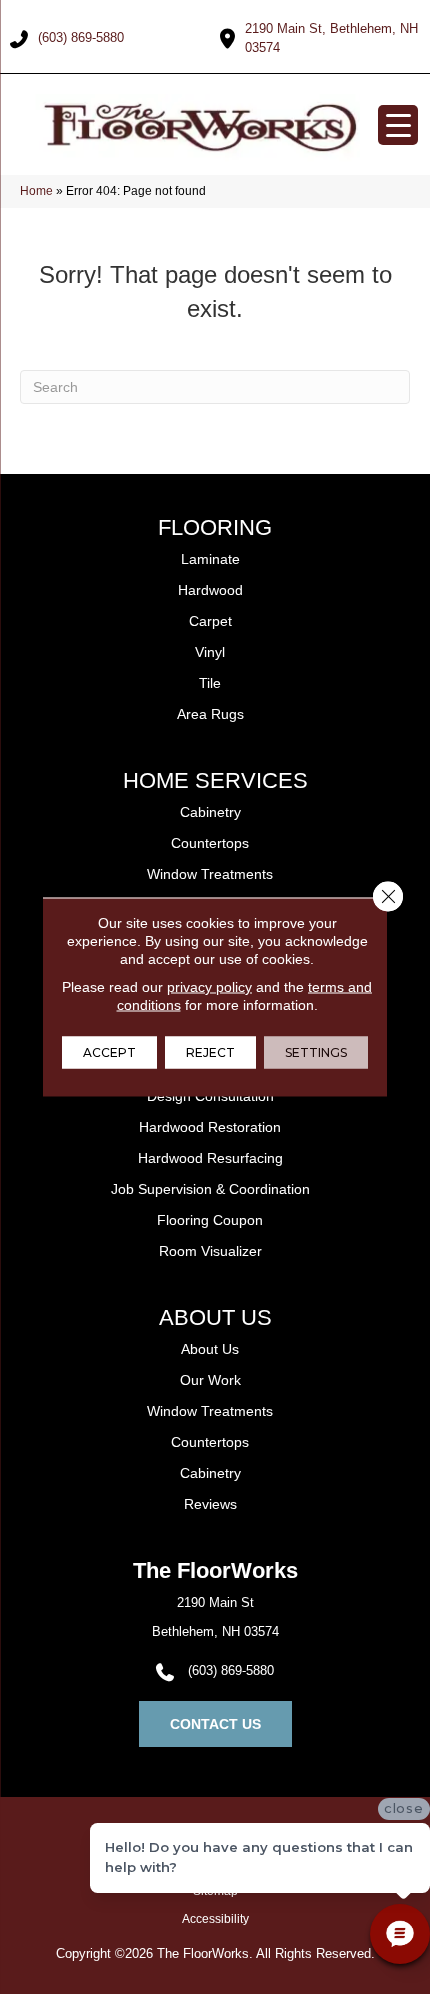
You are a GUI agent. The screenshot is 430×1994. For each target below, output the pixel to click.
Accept (109, 1052)
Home (36, 191)
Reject (210, 1052)
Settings (316, 1052)
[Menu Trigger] (398, 125)
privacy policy (209, 987)
